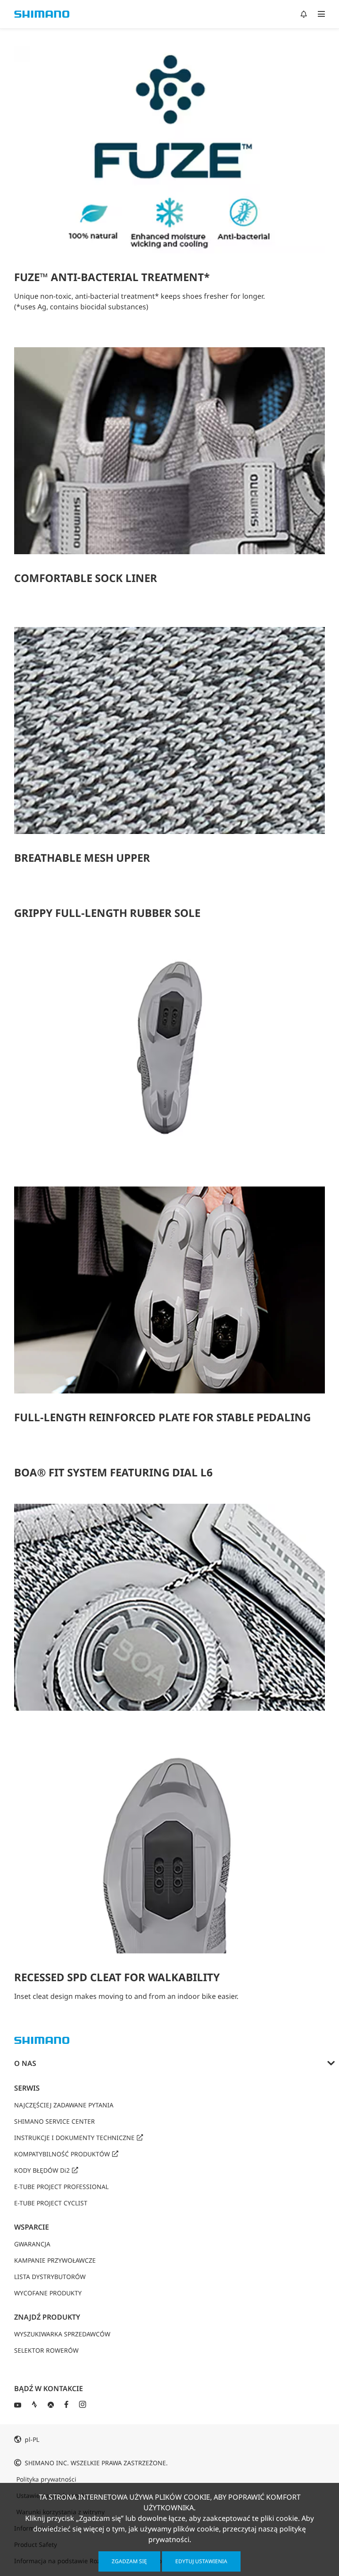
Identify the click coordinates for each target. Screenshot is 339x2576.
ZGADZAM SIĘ (129, 2561)
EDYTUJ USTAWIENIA (201, 2561)
